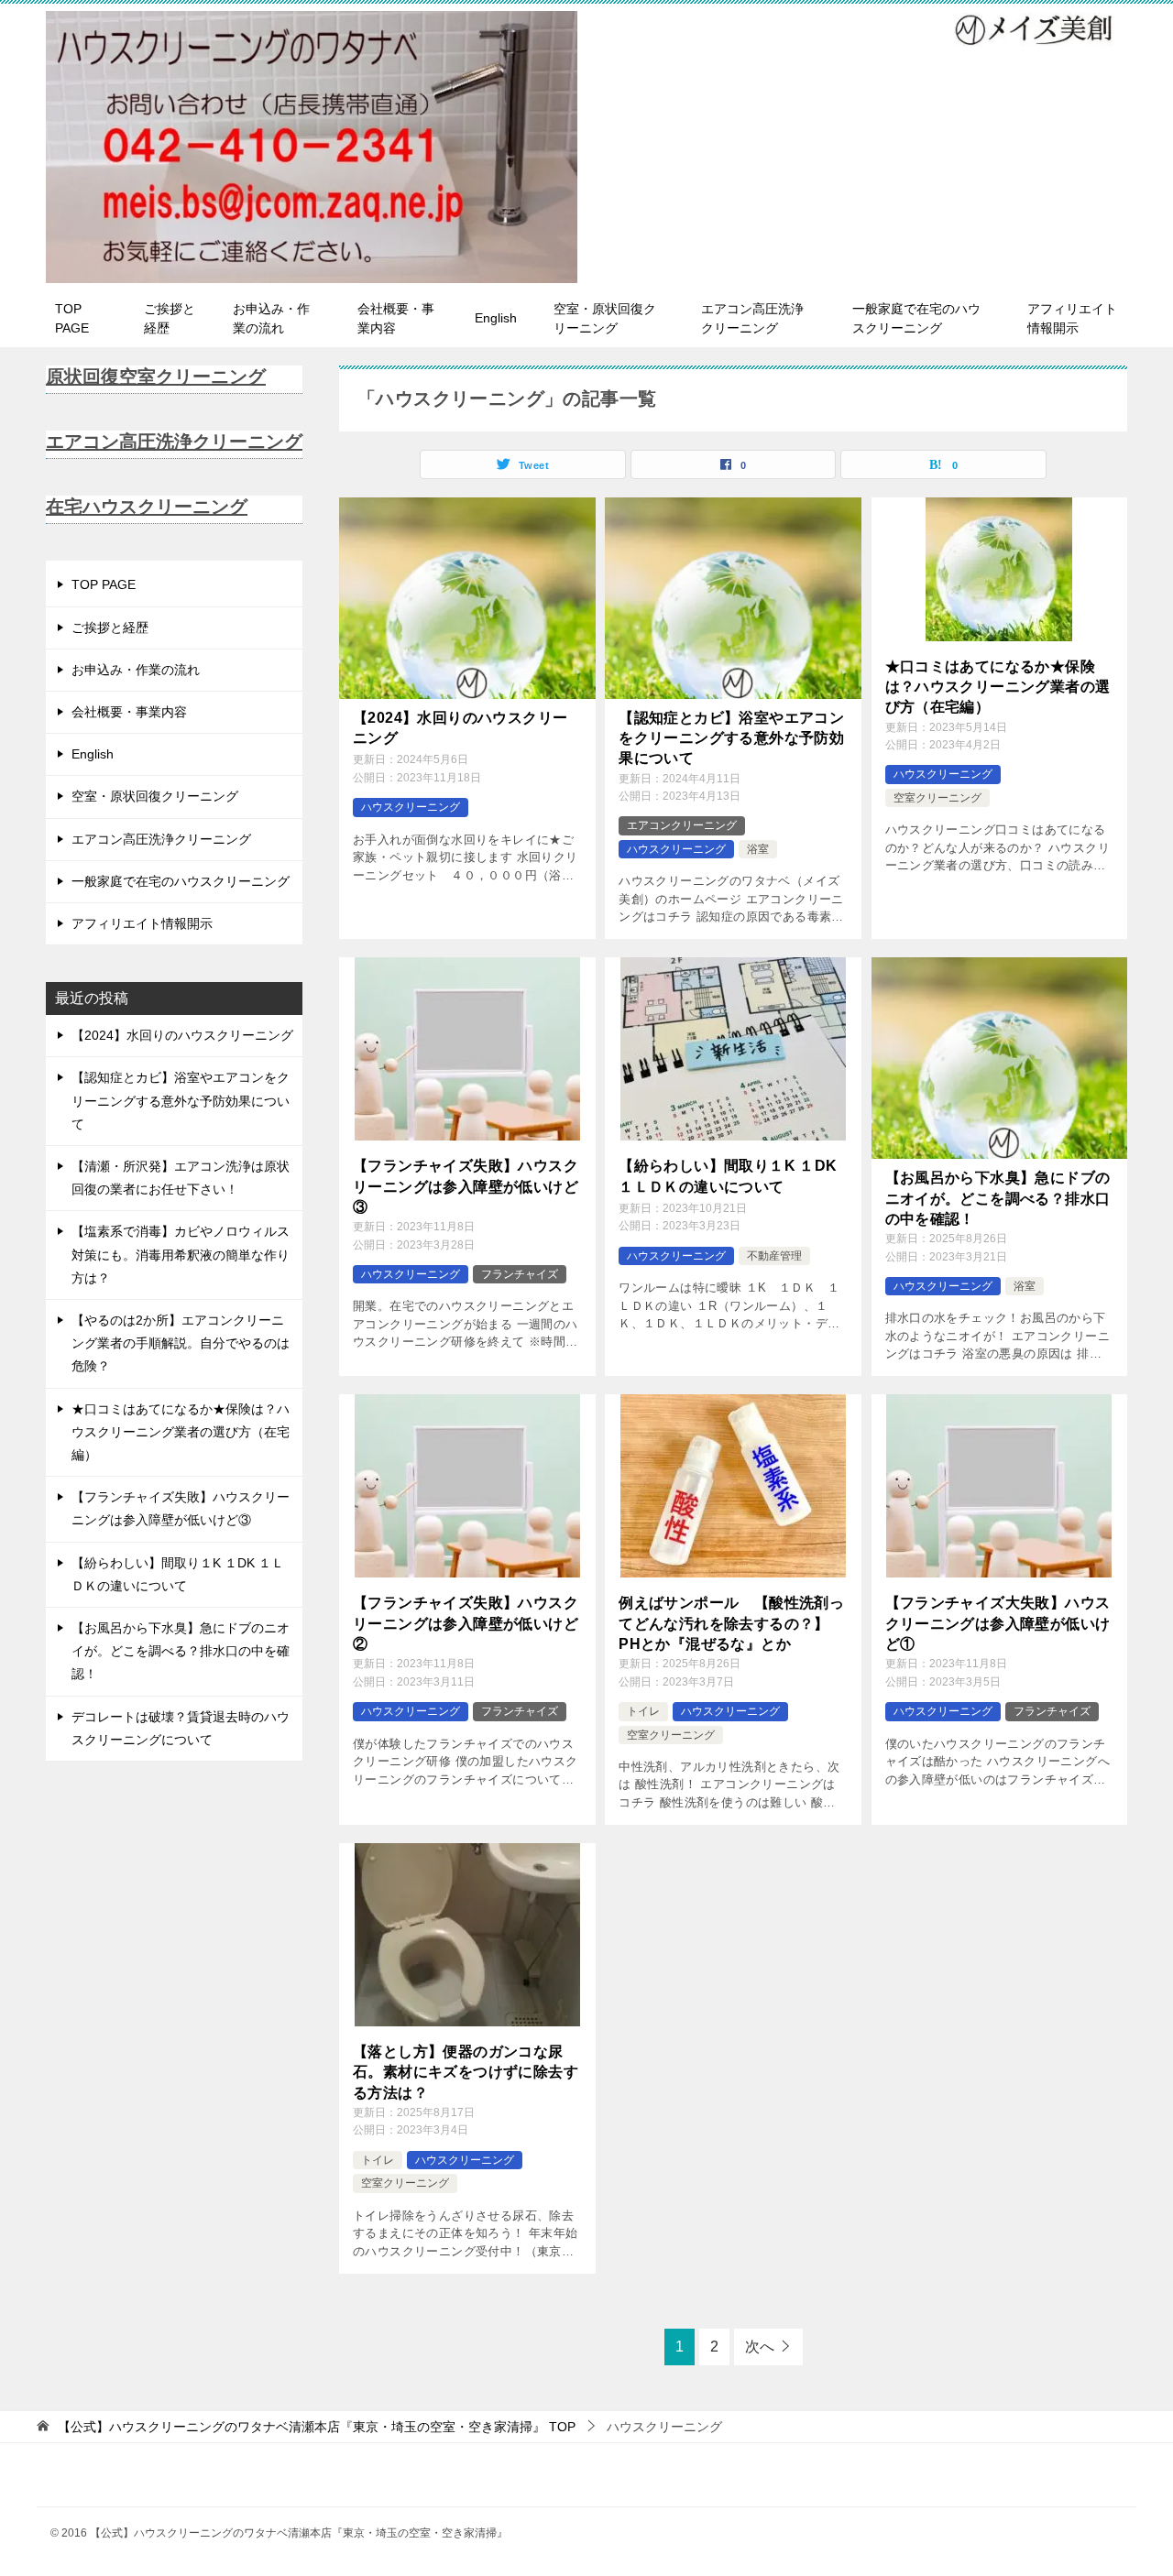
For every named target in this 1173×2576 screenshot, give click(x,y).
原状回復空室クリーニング (156, 377)
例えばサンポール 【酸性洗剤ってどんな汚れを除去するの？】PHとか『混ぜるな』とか (731, 1623)
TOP (317, 2427)
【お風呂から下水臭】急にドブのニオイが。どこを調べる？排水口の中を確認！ (998, 1198)
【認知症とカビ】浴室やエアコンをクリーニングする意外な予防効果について (731, 738)
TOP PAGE (72, 318)
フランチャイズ (520, 1274)
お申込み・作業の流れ (271, 318)
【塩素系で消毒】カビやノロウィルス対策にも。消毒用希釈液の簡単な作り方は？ (181, 1254)
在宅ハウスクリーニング (147, 507)
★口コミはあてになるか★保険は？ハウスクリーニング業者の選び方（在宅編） (998, 687)
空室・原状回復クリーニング (605, 318)
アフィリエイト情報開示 (1072, 318)
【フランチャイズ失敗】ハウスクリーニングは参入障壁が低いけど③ (466, 1186)
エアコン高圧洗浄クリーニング (752, 318)
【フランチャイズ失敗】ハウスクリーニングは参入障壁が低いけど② (466, 1623)
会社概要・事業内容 (396, 318)
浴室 (758, 849)
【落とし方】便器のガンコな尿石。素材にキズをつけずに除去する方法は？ (466, 2072)
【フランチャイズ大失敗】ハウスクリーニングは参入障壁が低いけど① (998, 1623)
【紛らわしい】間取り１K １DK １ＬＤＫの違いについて (728, 1176)
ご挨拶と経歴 (170, 318)
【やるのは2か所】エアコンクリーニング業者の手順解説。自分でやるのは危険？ (181, 1343)
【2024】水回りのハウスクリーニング (460, 728)
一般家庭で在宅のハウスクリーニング (916, 318)
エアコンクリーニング (682, 825)
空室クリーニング (937, 798)
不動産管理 (774, 1256)
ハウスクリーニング (411, 807)
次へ (760, 2347)
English (496, 318)
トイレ (643, 1711)
